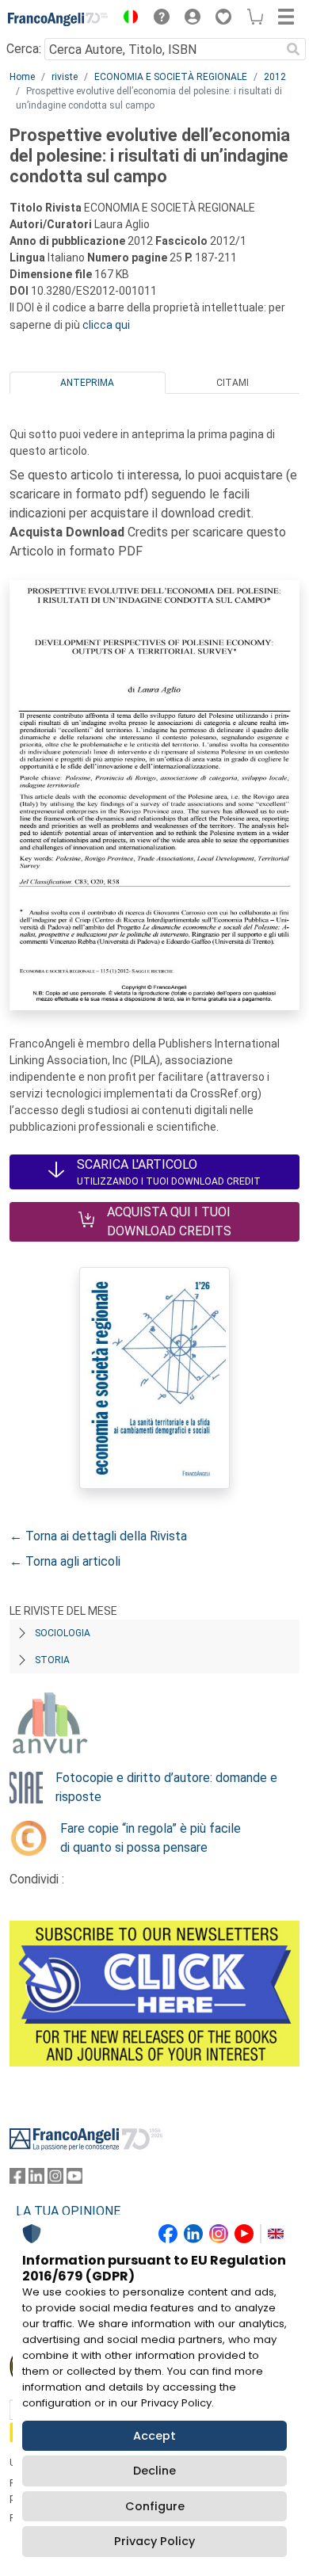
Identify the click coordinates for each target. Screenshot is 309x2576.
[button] (127, 19)
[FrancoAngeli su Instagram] (55, 2179)
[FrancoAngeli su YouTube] (74, 2179)
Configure (155, 2506)
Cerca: (24, 49)
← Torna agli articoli (65, 1561)
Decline (154, 2471)
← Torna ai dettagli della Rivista (98, 1536)
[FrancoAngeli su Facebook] (17, 2179)
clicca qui (106, 325)
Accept (154, 2436)
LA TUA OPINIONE (68, 2211)
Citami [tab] (233, 383)
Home (22, 77)
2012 (275, 77)
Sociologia (63, 1633)
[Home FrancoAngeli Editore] (58, 19)
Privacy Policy (154, 2541)
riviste (65, 77)
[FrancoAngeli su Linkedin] (36, 2179)
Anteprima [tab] (87, 383)
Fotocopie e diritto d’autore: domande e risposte (166, 1787)
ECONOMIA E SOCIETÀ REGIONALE (171, 77)
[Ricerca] (293, 49)
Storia (52, 1660)
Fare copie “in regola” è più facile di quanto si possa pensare (151, 1838)
